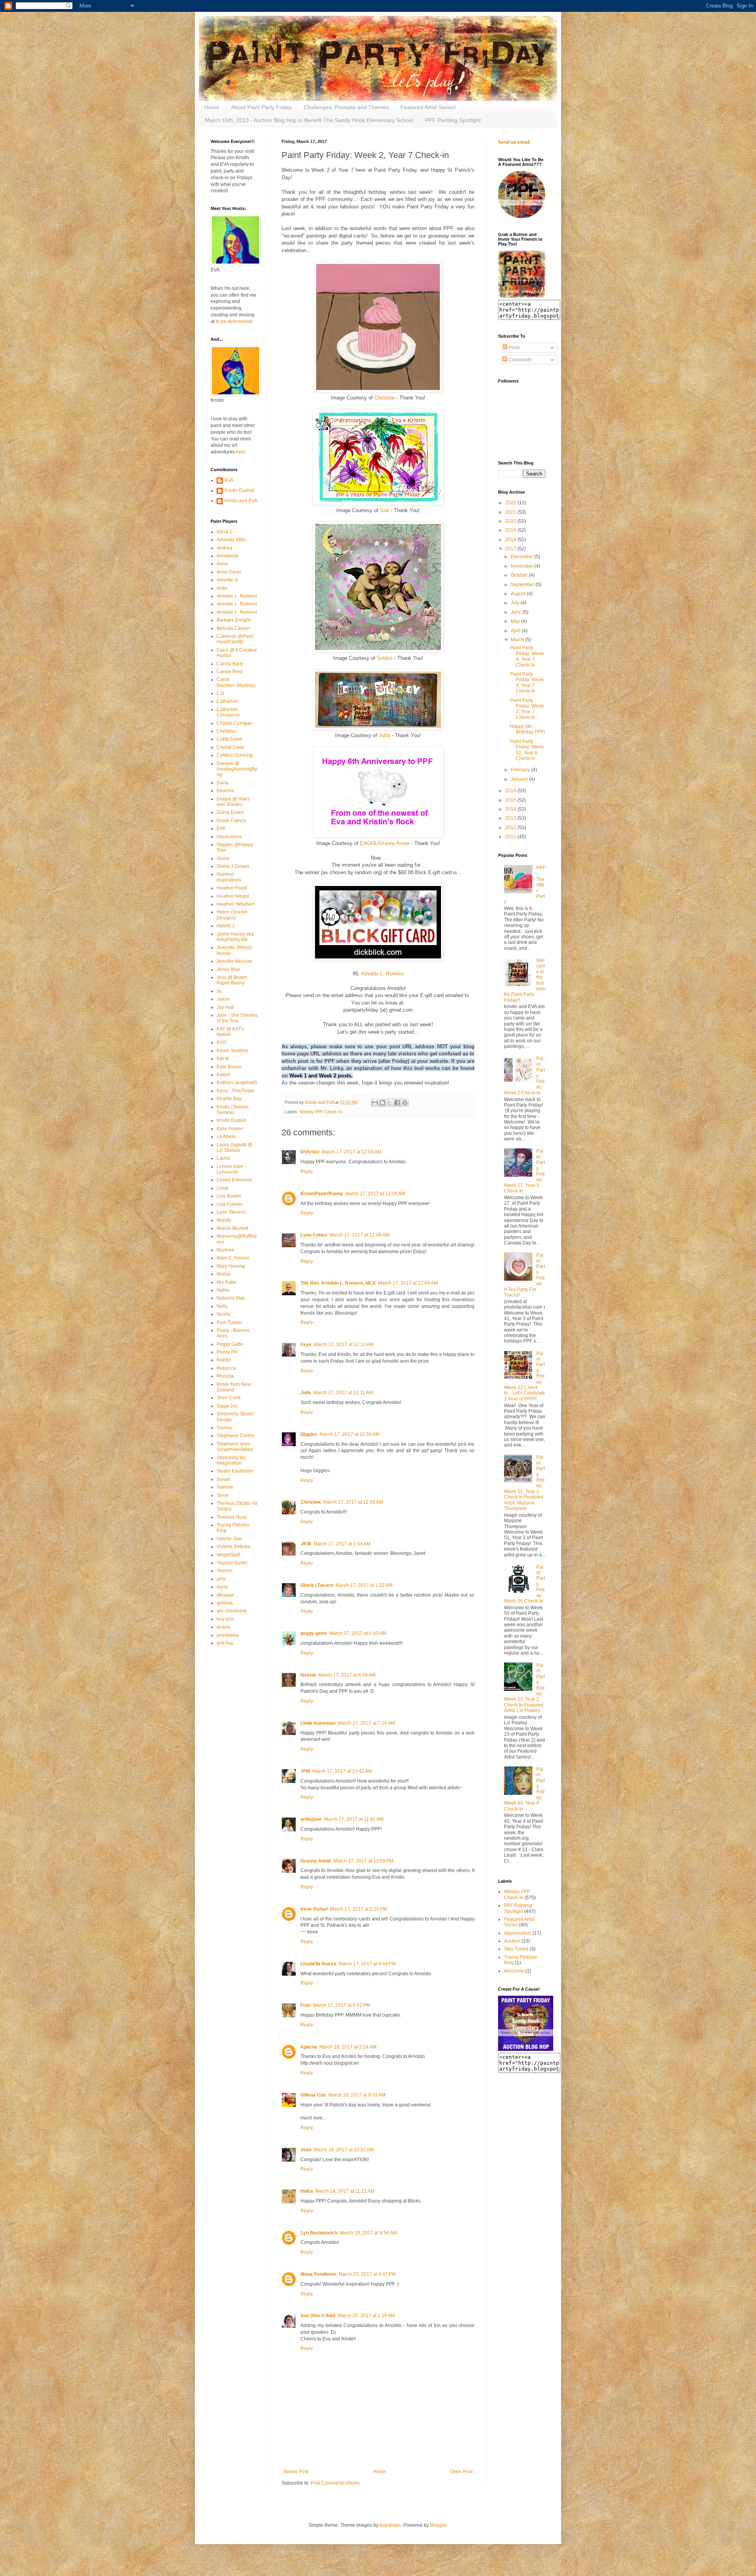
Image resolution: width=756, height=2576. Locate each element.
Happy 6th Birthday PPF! (527, 729)
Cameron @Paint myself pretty (235, 639)
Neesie (308, 1675)
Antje (222, 588)
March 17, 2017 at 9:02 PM (342, 2005)
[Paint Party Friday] (522, 296)
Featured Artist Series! (428, 107)
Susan (223, 1479)
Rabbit (224, 1360)
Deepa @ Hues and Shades (233, 802)
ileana (223, 1627)
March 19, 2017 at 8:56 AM (368, 2233)
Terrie (223, 1495)
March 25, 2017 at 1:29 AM (366, 2316)
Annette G (227, 580)
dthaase (225, 1595)
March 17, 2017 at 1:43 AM (358, 1633)
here (241, 452)
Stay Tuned (516, 1949)
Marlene (225, 1250)
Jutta (384, 735)
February (521, 770)
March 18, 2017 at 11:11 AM (345, 2191)
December (523, 557)
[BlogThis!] (382, 1103)
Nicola (223, 1314)
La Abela (226, 1137)
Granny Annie (316, 1861)
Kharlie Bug (229, 1099)
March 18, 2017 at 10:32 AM (344, 2150)
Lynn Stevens (231, 1212)
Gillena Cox (313, 2095)
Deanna (225, 791)
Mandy (224, 1220)
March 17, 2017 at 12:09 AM (408, 1283)
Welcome (514, 1971)
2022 (511, 503)
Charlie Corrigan (234, 723)
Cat (220, 693)
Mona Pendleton (318, 2274)
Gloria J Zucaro (233, 866)
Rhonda (225, 1376)
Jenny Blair (229, 969)
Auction (512, 1941)
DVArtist (310, 1152)
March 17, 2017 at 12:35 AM (353, 1502)
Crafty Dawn (230, 739)
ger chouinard (232, 1611)
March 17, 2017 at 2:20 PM (359, 1909)
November (523, 566)
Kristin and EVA (241, 501)
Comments (519, 360)
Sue (384, 510)
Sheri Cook (229, 1398)
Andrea (224, 548)
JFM (305, 1771)
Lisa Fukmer (230, 1204)
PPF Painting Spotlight (453, 120)
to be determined (234, 321)
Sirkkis (385, 658)
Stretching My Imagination (231, 1460)
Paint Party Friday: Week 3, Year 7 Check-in (527, 683)
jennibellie (228, 1635)
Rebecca (226, 1368)
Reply (307, 1172)
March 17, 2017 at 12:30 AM (350, 1434)
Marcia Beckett (232, 1228)
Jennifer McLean (234, 961)
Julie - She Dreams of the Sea (237, 1018)
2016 (511, 791)
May (516, 621)
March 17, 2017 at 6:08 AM (347, 1675)
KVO (221, 1042)
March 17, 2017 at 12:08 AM (359, 1235)
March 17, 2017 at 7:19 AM (366, 1723)
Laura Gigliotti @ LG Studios (234, 1148)
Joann (223, 999)
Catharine (227, 701)
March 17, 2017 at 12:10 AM (344, 1345)
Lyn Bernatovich (319, 2233)
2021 (511, 512)
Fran (306, 2005)
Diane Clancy (231, 821)
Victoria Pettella (233, 1547)
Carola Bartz (230, 664)
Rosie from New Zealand (234, 1387)
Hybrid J (225, 926)
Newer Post (296, 2472)
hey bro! (225, 1619)
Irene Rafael (314, 1909)
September (523, 585)
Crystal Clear (231, 747)
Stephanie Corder (236, 1436)
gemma (225, 1603)
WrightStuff (228, 1555)
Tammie (225, 1487)
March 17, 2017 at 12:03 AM (352, 1152)
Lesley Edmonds (234, 1180)
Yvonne (225, 1571)
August (519, 594)
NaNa (223, 1290)
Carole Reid (230, 672)
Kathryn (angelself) (237, 1083)
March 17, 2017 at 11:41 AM (354, 1819)
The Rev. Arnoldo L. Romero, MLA (338, 1283)
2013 (511, 818)
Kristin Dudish (239, 490)
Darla (222, 783)
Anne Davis (229, 572)
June (517, 612)
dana (222, 1587)
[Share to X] (390, 1103)
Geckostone (229, 837)
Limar (223, 1188)
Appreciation (518, 1933)
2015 (511, 800)
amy (221, 1579)
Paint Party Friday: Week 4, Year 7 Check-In (527, 656)
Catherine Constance (228, 712)
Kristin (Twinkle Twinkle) (233, 1110)
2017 (511, 549)
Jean (306, 2150)
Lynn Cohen (314, 1235)
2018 (511, 540)
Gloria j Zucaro (317, 1585)
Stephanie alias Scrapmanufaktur (235, 1447)
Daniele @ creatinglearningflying (237, 769)
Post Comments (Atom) (335, 2483)
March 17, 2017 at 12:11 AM (343, 1393)
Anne (222, 564)
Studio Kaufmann (235, 1471)
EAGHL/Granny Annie (385, 843)
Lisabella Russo (318, 1964)
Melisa (224, 1274)
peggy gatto (314, 1633)
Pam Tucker (229, 1322)
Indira (307, 2191)
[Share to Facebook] (397, 1103)
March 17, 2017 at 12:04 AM (375, 1194)
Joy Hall (225, 1007)
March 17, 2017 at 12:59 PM (363, 1861)
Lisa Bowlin (229, 1196)
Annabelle (228, 556)
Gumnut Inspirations (229, 877)
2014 (511, 809)
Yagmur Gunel (232, 1563)
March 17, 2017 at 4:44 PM (367, 1964)
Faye (306, 1345)
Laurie (223, 1158)
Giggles (309, 1434)
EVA (229, 480)
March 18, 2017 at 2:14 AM (348, 2047)
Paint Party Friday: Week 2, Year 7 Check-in (527, 709)
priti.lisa (225, 1643)
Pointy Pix (227, 1352)
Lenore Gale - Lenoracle (231, 1169)
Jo (219, 991)
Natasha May (231, 1298)
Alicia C (225, 532)
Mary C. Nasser (233, 1258)
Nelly (222, 1306)
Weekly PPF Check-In (321, 1112)
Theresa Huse (232, 1517)
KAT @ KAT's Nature (230, 1032)
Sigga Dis (227, 1406)
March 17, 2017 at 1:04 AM (342, 1544)
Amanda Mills (231, 540)
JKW (306, 1544)
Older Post (461, 2472)
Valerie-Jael (229, 1539)
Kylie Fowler (230, 1129)
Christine (384, 398)
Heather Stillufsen (236, 904)
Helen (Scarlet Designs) (232, 915)
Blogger (438, 2525)
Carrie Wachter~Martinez (236, 682)
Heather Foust (232, 888)
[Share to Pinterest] (405, 1103)
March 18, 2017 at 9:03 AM (357, 2095)
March (518, 640)
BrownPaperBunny (322, 1194)
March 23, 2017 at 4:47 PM (367, 2274)
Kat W (223, 1059)
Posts (514, 347)
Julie (306, 1393)
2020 (511, 521)
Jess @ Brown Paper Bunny (232, 980)
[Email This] (375, 1103)
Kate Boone (229, 1067)
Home (212, 107)
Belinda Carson (233, 628)
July (516, 603)
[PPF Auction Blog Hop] (526, 2049)
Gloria (223, 858)
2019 (511, 530)
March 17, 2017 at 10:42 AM (342, 1771)
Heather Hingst (233, 896)
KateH (223, 1075)
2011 (511, 837)
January (520, 779)
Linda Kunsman (318, 1723)
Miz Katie (226, 1282)
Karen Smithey (232, 1051)
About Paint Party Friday (261, 107)
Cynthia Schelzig (235, 755)
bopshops (390, 2525)
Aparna (309, 2047)
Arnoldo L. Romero (382, 974)
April (516, 631)
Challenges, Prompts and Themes (346, 107)
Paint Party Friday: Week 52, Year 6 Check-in (527, 750)
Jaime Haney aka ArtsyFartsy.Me (235, 937)
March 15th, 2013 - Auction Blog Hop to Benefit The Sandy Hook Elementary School (309, 120)
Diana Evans (230, 812)
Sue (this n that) (318, 2316)
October (520, 575)
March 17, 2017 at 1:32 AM (364, 1585)
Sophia (224, 1428)
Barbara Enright (233, 620)
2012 (511, 828)
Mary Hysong (231, 1266)
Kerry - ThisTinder (236, 1091)
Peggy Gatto (230, 1344)
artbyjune (311, 1819)
